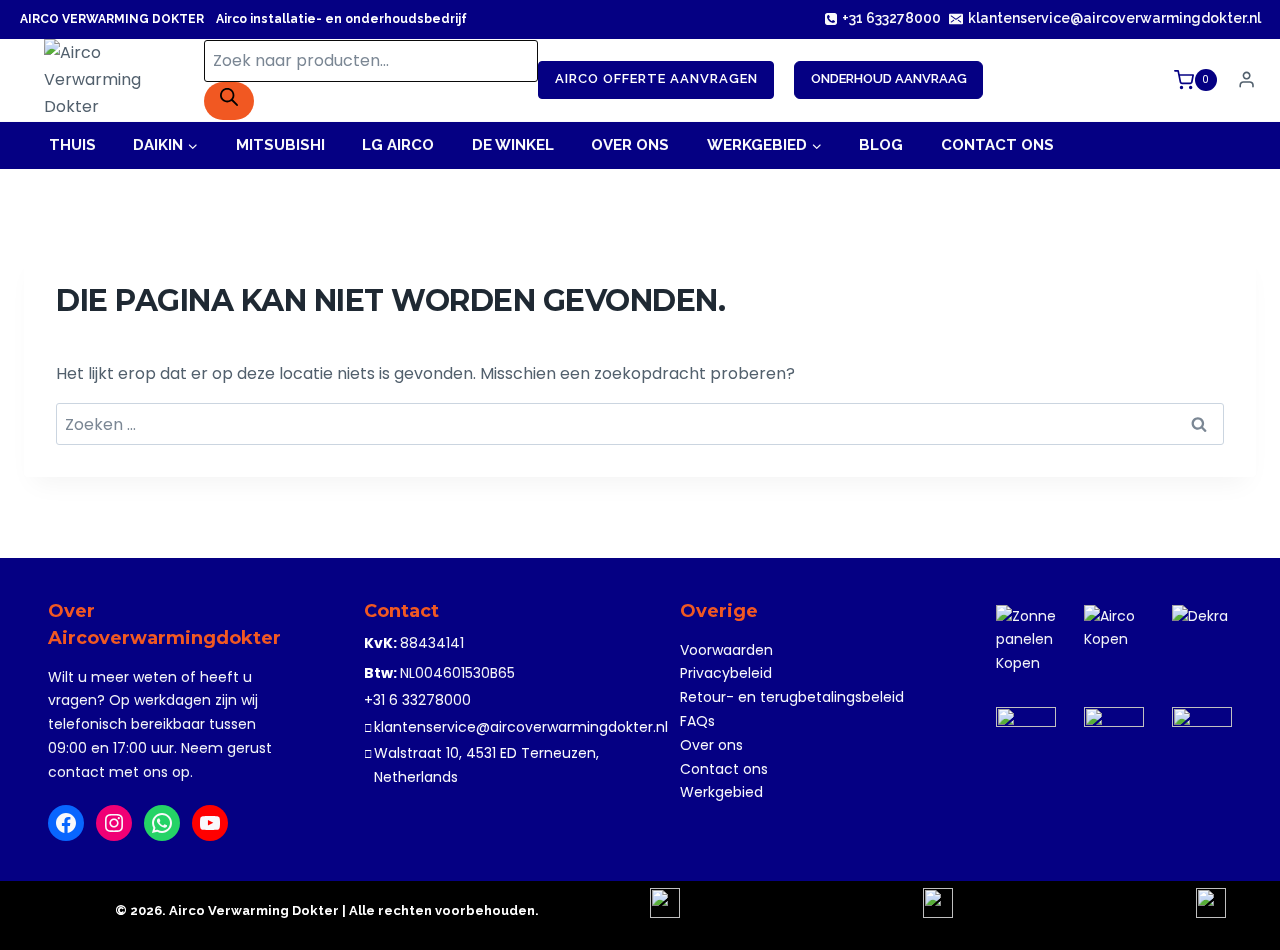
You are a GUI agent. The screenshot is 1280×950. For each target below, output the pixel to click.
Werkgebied (721, 792)
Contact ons (724, 769)
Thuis (72, 145)
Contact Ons (997, 145)
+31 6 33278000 (417, 700)
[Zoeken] (229, 101)
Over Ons (630, 145)
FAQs (697, 721)
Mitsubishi (280, 145)
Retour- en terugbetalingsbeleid (792, 697)
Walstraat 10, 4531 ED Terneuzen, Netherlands (486, 765)
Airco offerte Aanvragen (656, 78)
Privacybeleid (726, 673)
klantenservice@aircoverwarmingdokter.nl (521, 727)
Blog (881, 145)
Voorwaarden (726, 650)
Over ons (711, 745)
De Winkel (513, 145)
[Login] (1246, 80)
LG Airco (398, 145)
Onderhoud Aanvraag (889, 78)
